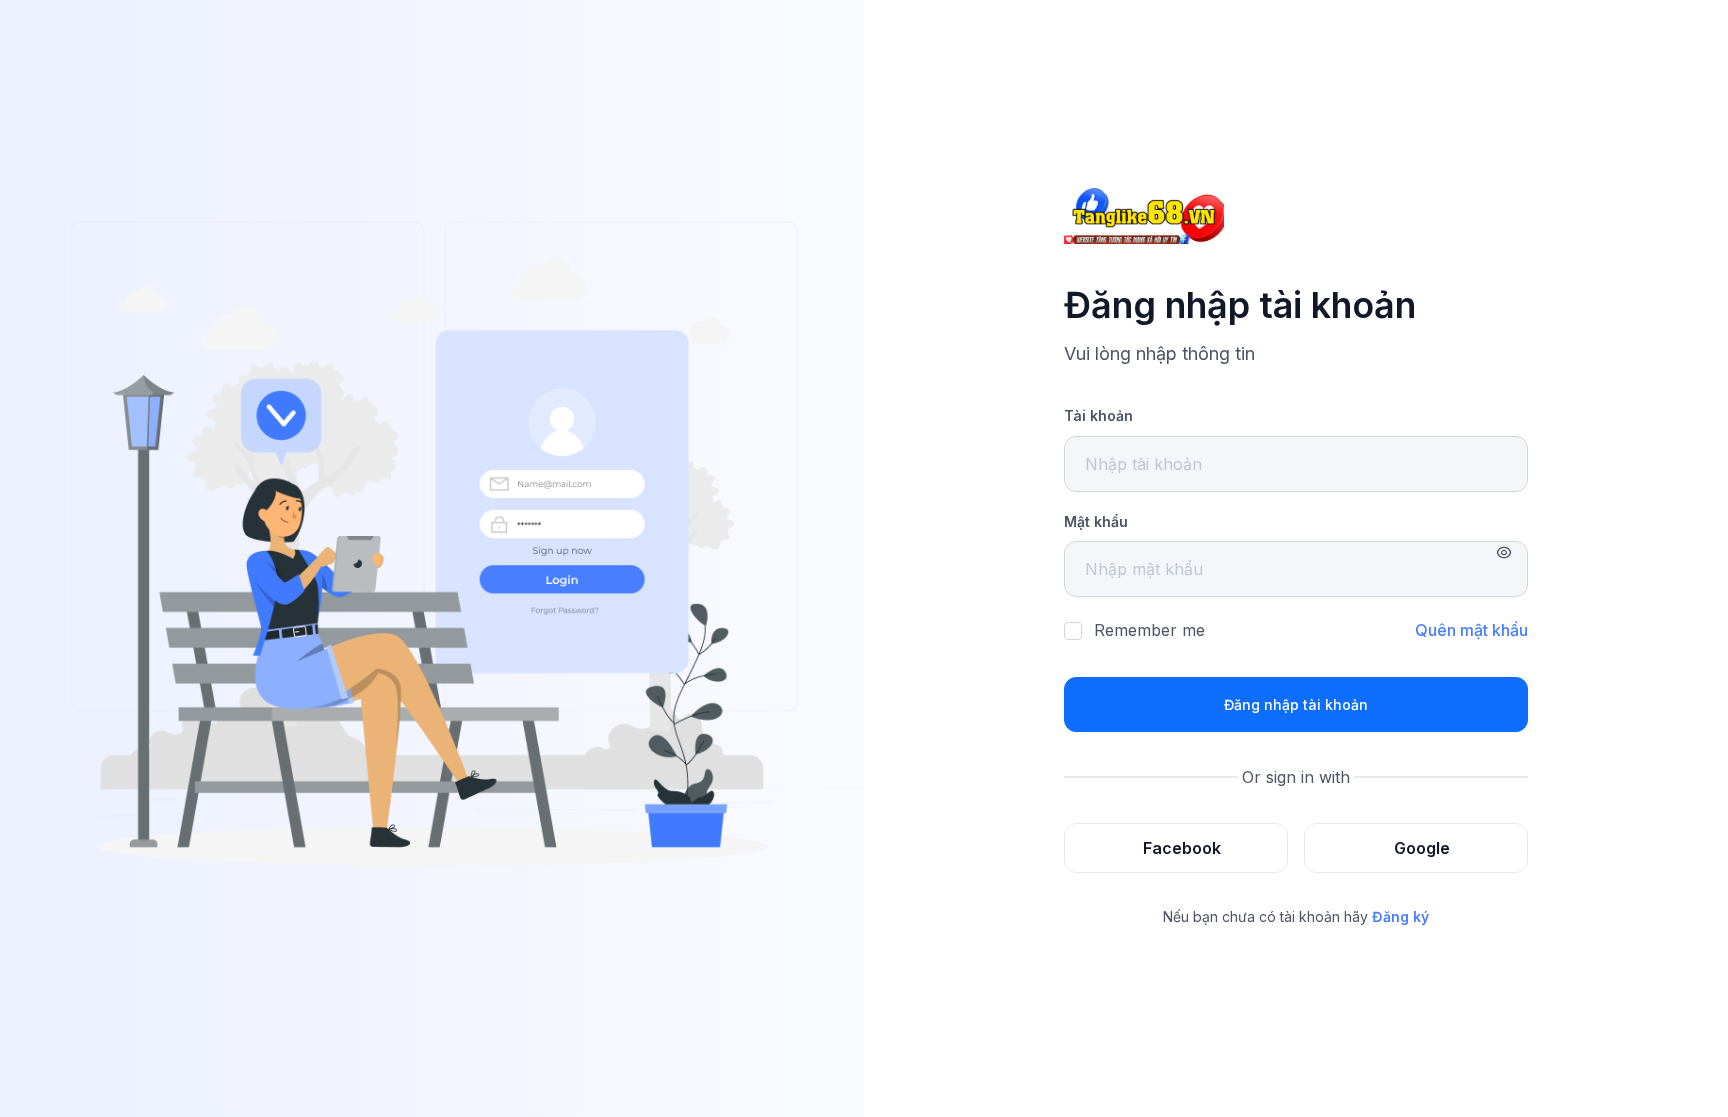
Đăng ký (1400, 916)
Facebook (1182, 848)
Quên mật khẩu (1471, 630)
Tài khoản (1098, 415)
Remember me (1149, 630)
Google (1422, 848)
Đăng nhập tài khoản (1296, 704)
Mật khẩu (1096, 521)
